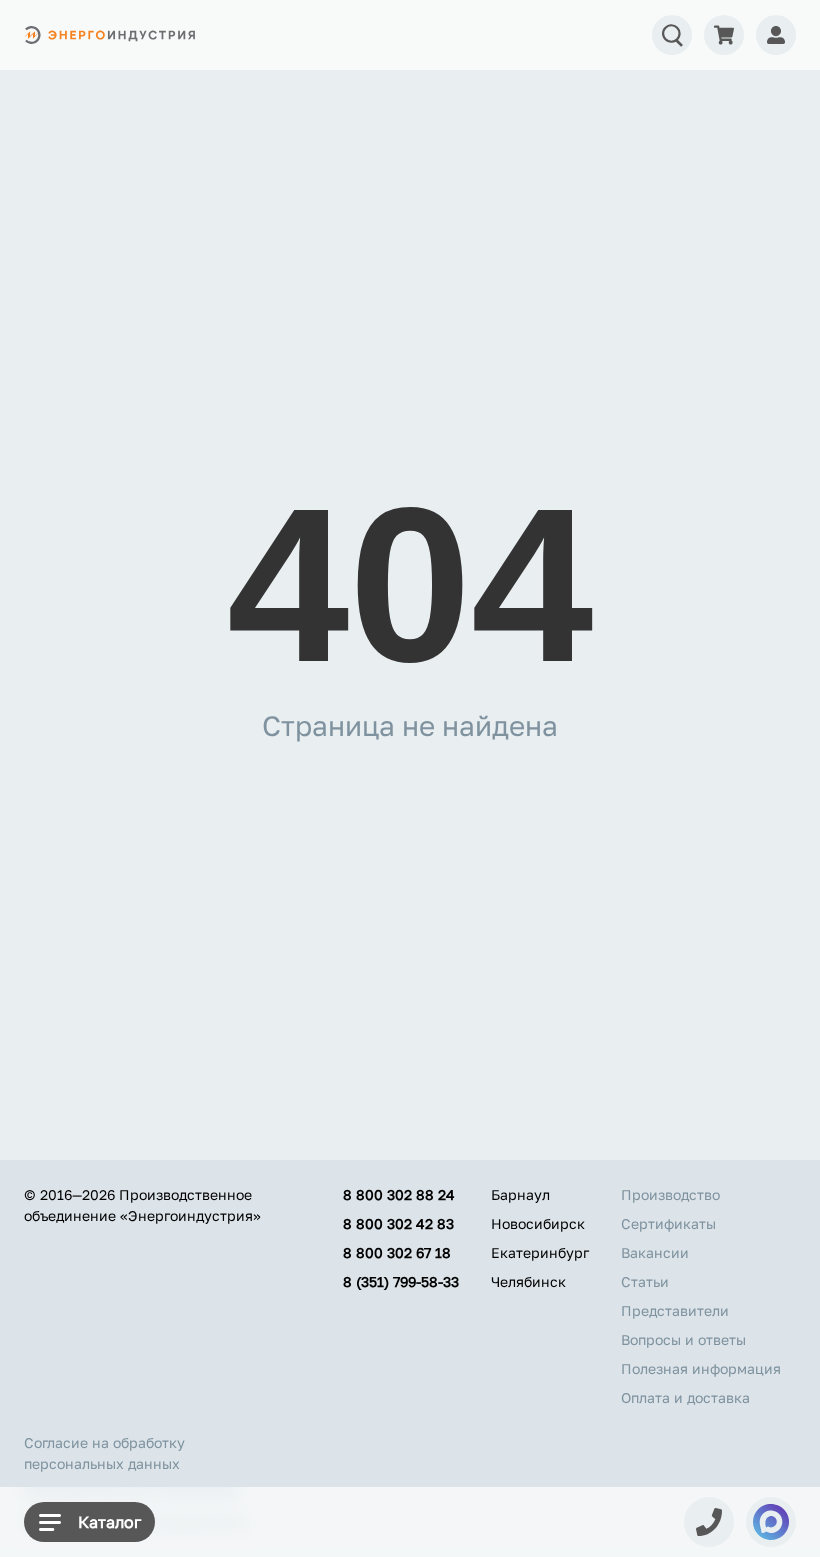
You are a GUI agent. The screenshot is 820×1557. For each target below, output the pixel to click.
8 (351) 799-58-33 (401, 1281)
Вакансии (655, 1252)
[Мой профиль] (776, 35)
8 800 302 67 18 (397, 1252)
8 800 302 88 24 (399, 1194)
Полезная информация (701, 1368)
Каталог (109, 1522)
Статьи (645, 1281)
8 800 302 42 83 (398, 1223)
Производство (670, 1194)
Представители (675, 1310)
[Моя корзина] (724, 35)
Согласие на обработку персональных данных (104, 1453)
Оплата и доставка (685, 1397)
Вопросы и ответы (683, 1339)
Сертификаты (668, 1223)
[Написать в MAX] (771, 1522)
